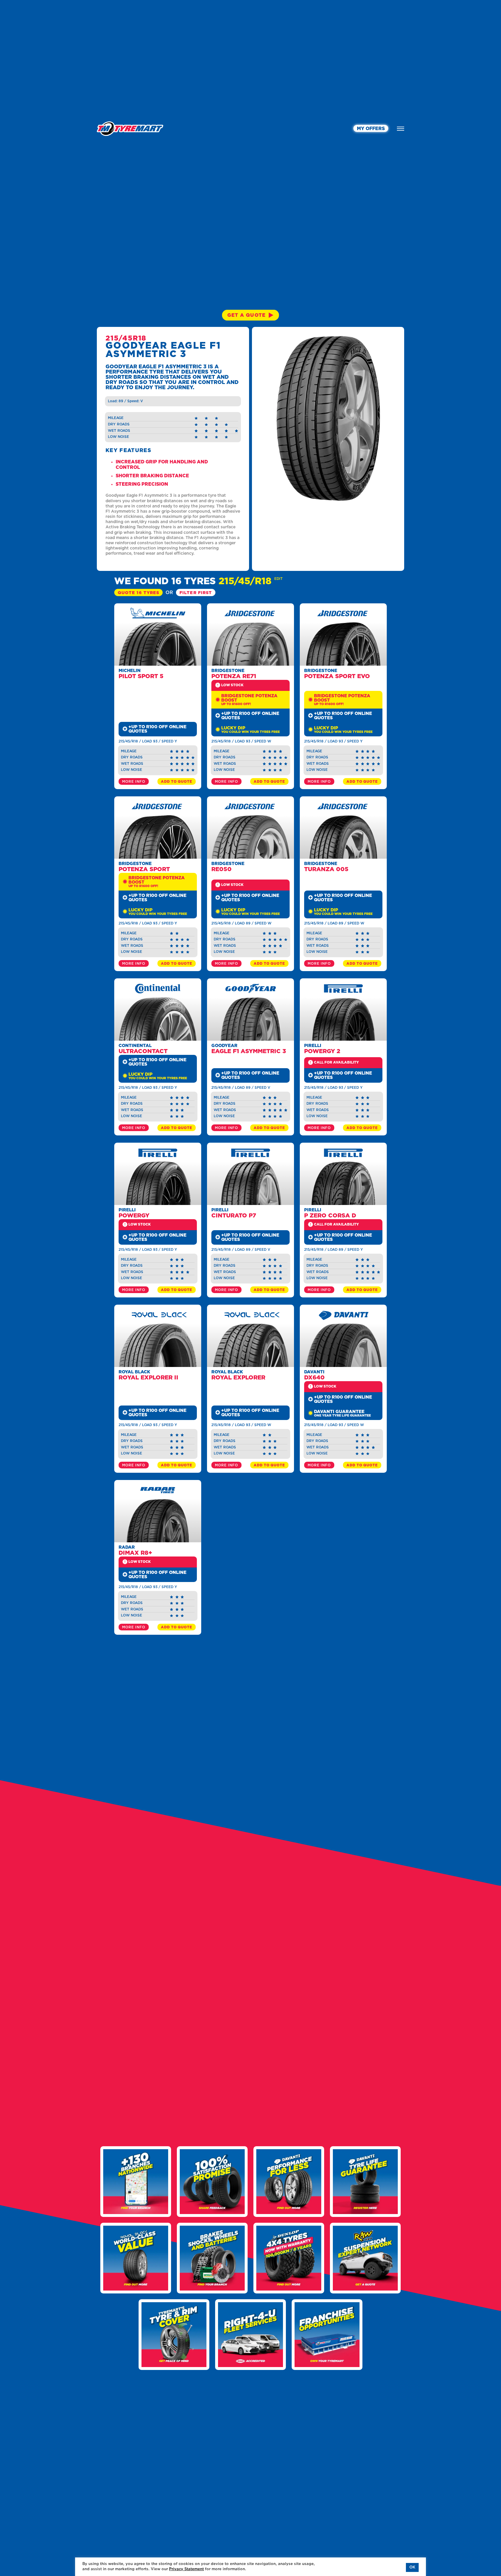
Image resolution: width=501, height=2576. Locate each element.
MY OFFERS (371, 129)
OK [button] (412, 2567)
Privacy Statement (186, 2569)
